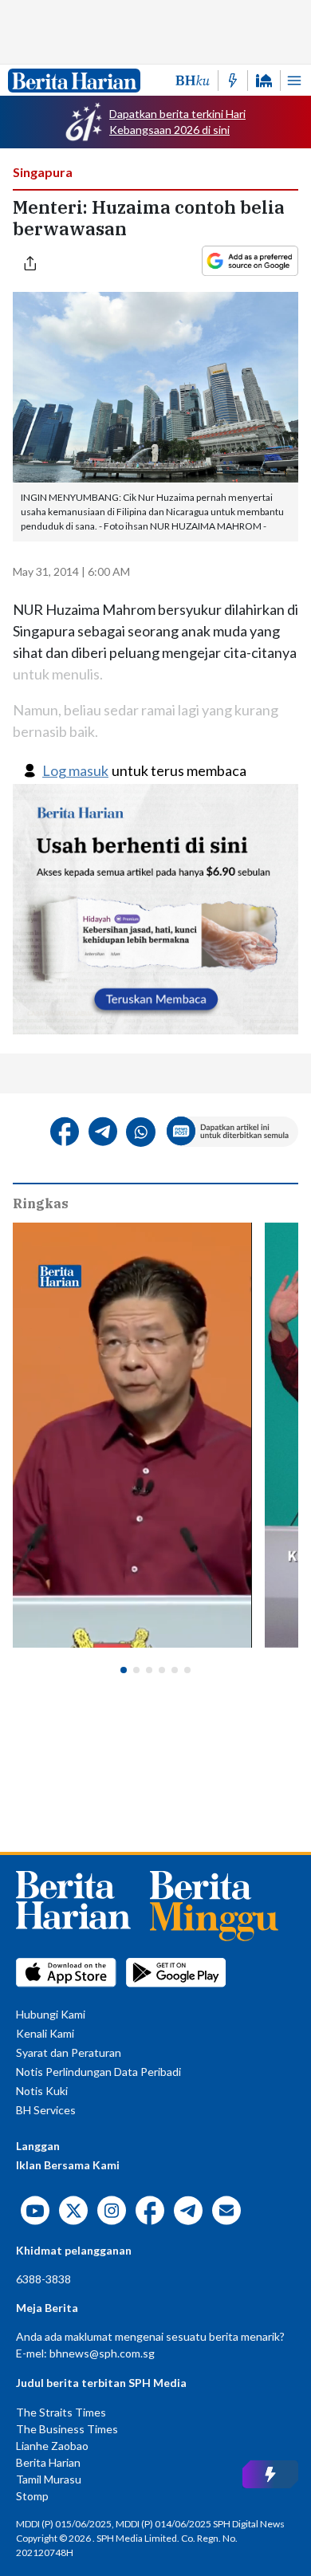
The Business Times (67, 2429)
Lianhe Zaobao (52, 2446)
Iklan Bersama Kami (68, 2165)
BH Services (46, 2110)
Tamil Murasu (49, 2479)
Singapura (43, 172)
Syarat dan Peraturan (69, 2052)
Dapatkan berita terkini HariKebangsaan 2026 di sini (177, 122)
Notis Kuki (42, 2091)
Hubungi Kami (51, 2014)
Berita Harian (48, 2462)
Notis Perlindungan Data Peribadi (98, 2072)
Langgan (38, 2146)
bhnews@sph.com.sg (102, 2353)
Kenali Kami (45, 2033)
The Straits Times (61, 2412)
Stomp (32, 2496)
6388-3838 (43, 2279)
